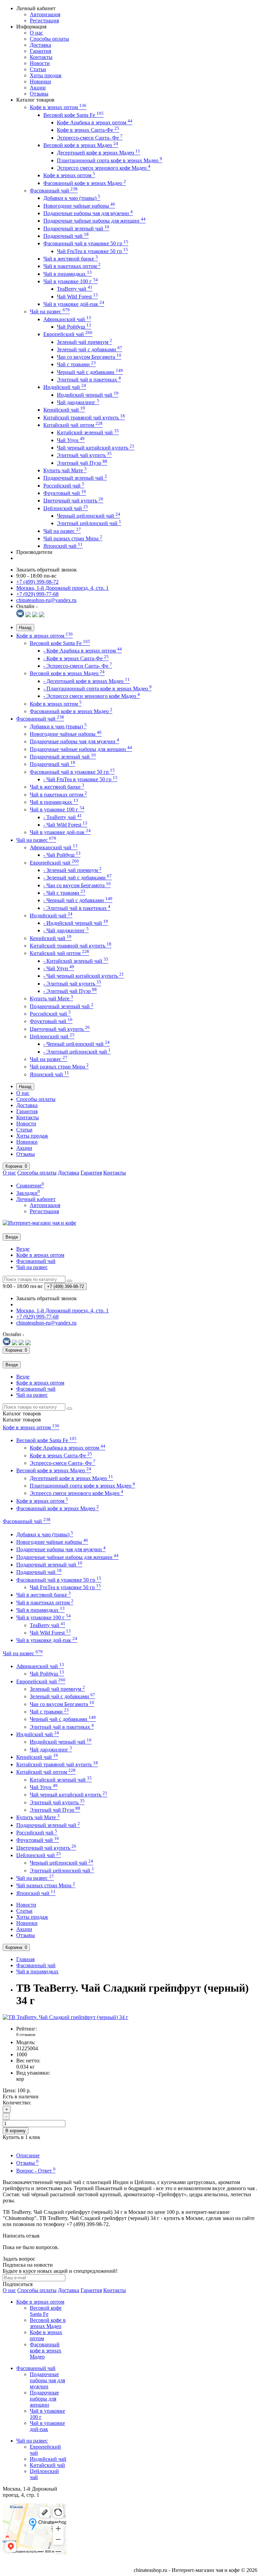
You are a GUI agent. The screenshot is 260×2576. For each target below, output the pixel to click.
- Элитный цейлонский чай (77, 1052)
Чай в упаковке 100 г (71, 281)
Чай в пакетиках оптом (72, 266)
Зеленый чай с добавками (90, 349)
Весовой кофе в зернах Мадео (81, 145)
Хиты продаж (46, 75)
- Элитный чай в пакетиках (77, 908)
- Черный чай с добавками (78, 900)
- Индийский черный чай (76, 923)
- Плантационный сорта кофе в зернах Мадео (97, 689)
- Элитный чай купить (72, 984)
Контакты (41, 57)
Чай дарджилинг (78, 402)
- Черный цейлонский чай (77, 1044)
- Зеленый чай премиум (72, 870)
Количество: (17, 2103)
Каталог (22, 1420)
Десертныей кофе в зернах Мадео (99, 153)
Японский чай (63, 546)
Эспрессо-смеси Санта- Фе (90, 138)
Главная (25, 1959)
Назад (25, 628)
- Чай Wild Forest (65, 825)
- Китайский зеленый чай (76, 961)
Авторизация (45, 14)
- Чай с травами (64, 893)
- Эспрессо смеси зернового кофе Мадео (92, 696)
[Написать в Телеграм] (35, 615)
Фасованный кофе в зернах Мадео (85, 183)
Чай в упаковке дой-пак (74, 304)
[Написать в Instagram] (42, 615)
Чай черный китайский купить (96, 448)
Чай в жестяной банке (71, 259)
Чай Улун (71, 440)
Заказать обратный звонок (47, 570)
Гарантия (40, 51)
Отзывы (39, 94)
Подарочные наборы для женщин (44, 2399)
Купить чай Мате (65, 470)
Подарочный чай (66, 236)
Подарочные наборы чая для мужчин (88, 213)
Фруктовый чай (65, 493)
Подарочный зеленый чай (76, 228)
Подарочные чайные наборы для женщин (94, 221)
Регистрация (44, 20)
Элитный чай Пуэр (82, 463)
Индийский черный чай (88, 395)
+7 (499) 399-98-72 (37, 582)
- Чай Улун (59, 968)
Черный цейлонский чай (89, 516)
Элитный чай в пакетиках (89, 380)
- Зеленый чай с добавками (78, 878)
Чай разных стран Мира (73, 538)
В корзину (16, 2131)
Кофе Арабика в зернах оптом (95, 122)
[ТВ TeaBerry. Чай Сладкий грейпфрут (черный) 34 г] (66, 2017)
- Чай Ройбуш (62, 855)
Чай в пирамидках (68, 274)
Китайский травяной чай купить (84, 418)
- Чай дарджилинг (66, 930)
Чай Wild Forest (77, 297)
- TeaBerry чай (63, 817)
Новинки (40, 81)
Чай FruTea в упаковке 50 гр (92, 251)
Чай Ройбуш (74, 327)
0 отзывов (26, 2034)
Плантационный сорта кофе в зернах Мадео (110, 160)
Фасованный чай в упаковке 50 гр (86, 243)
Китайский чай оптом (73, 425)
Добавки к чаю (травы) (72, 198)
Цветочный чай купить (73, 501)
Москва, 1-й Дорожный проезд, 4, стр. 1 (62, 588)
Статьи (38, 69)
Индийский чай (65, 387)
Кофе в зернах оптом (58, 107)
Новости (40, 63)
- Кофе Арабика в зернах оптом (83, 651)
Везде (23, 1249)
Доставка (40, 45)
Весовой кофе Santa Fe (73, 115)
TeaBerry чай (75, 289)
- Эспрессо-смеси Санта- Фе (78, 666)
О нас (36, 33)
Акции (38, 88)
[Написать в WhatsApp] (28, 615)
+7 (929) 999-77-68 (37, 594)
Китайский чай (47, 2465)
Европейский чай (68, 334)
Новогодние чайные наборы (79, 206)
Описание (28, 2155)
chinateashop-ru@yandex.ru (46, 600)
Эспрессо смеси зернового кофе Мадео (104, 168)
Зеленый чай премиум (84, 342)
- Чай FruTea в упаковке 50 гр (80, 779)
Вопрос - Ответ (36, 2171)
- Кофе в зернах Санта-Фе (76, 658)
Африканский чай (67, 319)
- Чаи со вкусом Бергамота (77, 885)
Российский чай (64, 486)
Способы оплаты (49, 39)
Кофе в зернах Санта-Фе (88, 130)
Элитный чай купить (84, 455)
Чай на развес (50, 311)
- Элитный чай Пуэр (70, 991)
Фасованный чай (54, 191)
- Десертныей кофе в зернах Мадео (86, 681)
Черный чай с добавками (90, 372)
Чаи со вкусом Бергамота (89, 357)
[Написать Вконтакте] (20, 615)
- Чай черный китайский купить (84, 976)
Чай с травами (76, 364)
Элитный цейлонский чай (89, 523)
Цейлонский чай (66, 508)
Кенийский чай (64, 410)
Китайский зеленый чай (88, 432)
